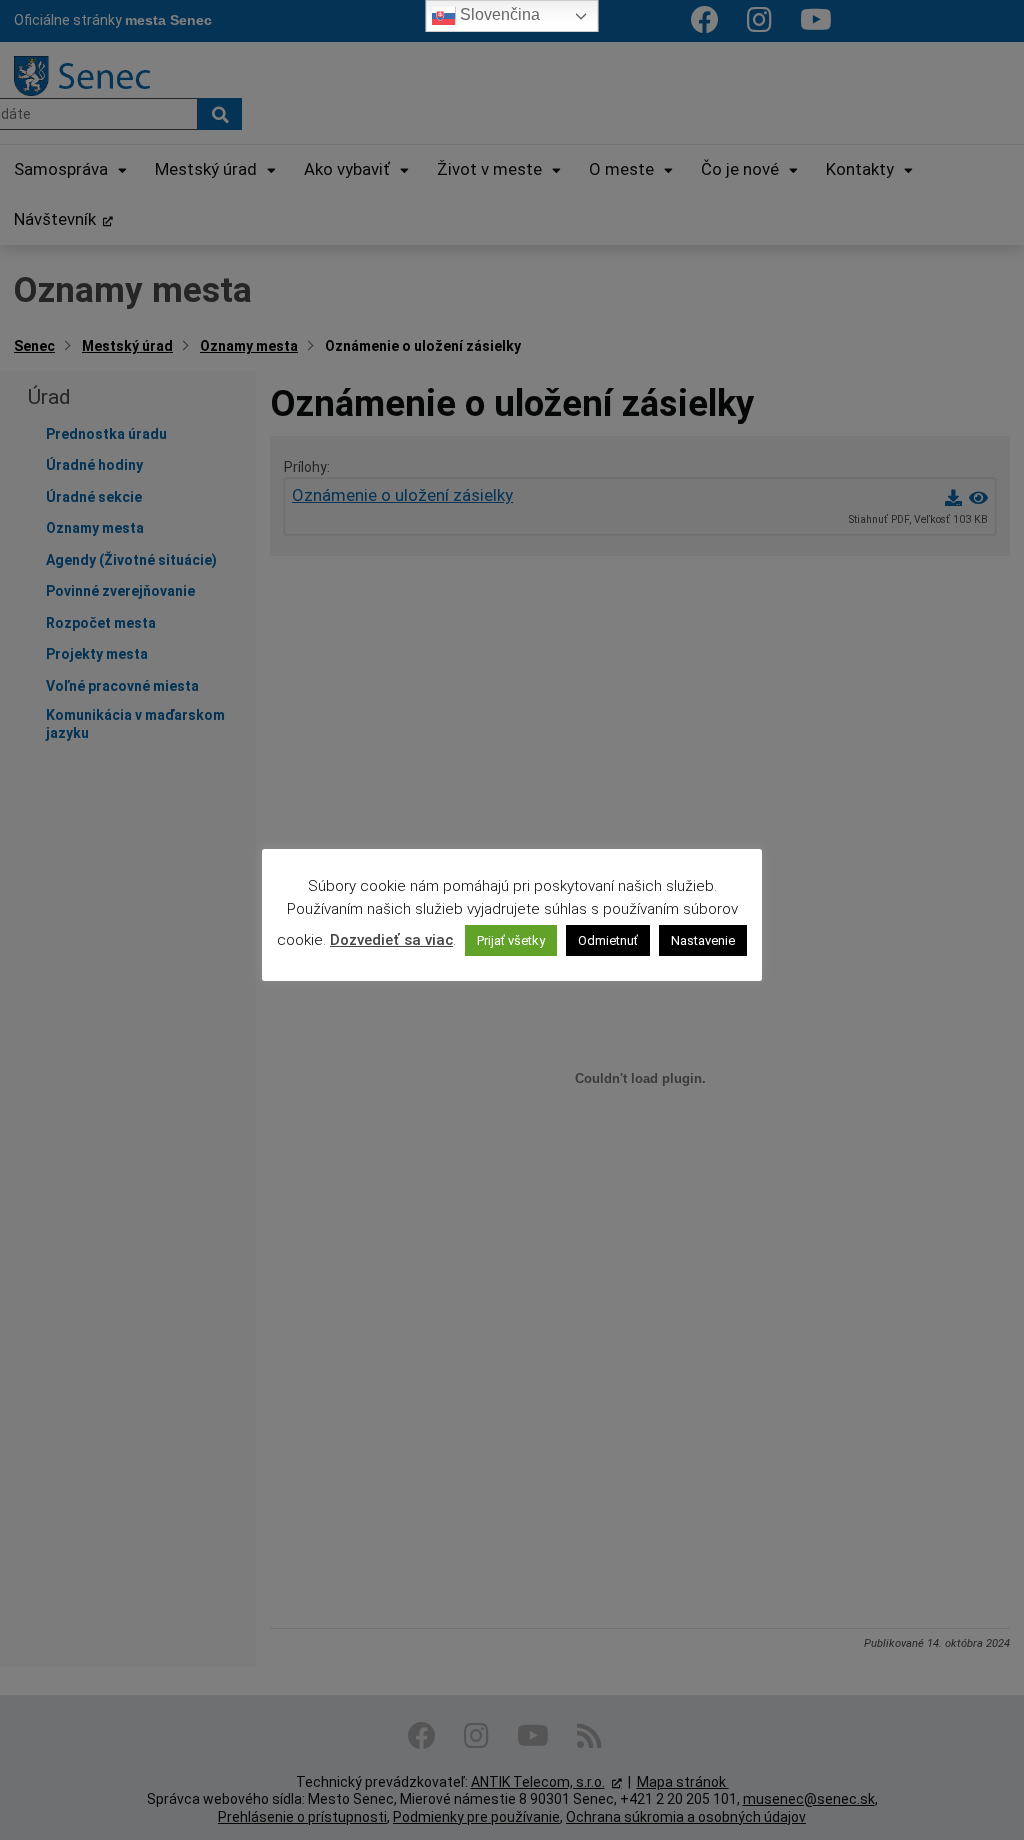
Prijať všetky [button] (511, 940)
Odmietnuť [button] (608, 940)
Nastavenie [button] (703, 940)
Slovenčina (498, 14)
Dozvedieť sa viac (391, 940)
